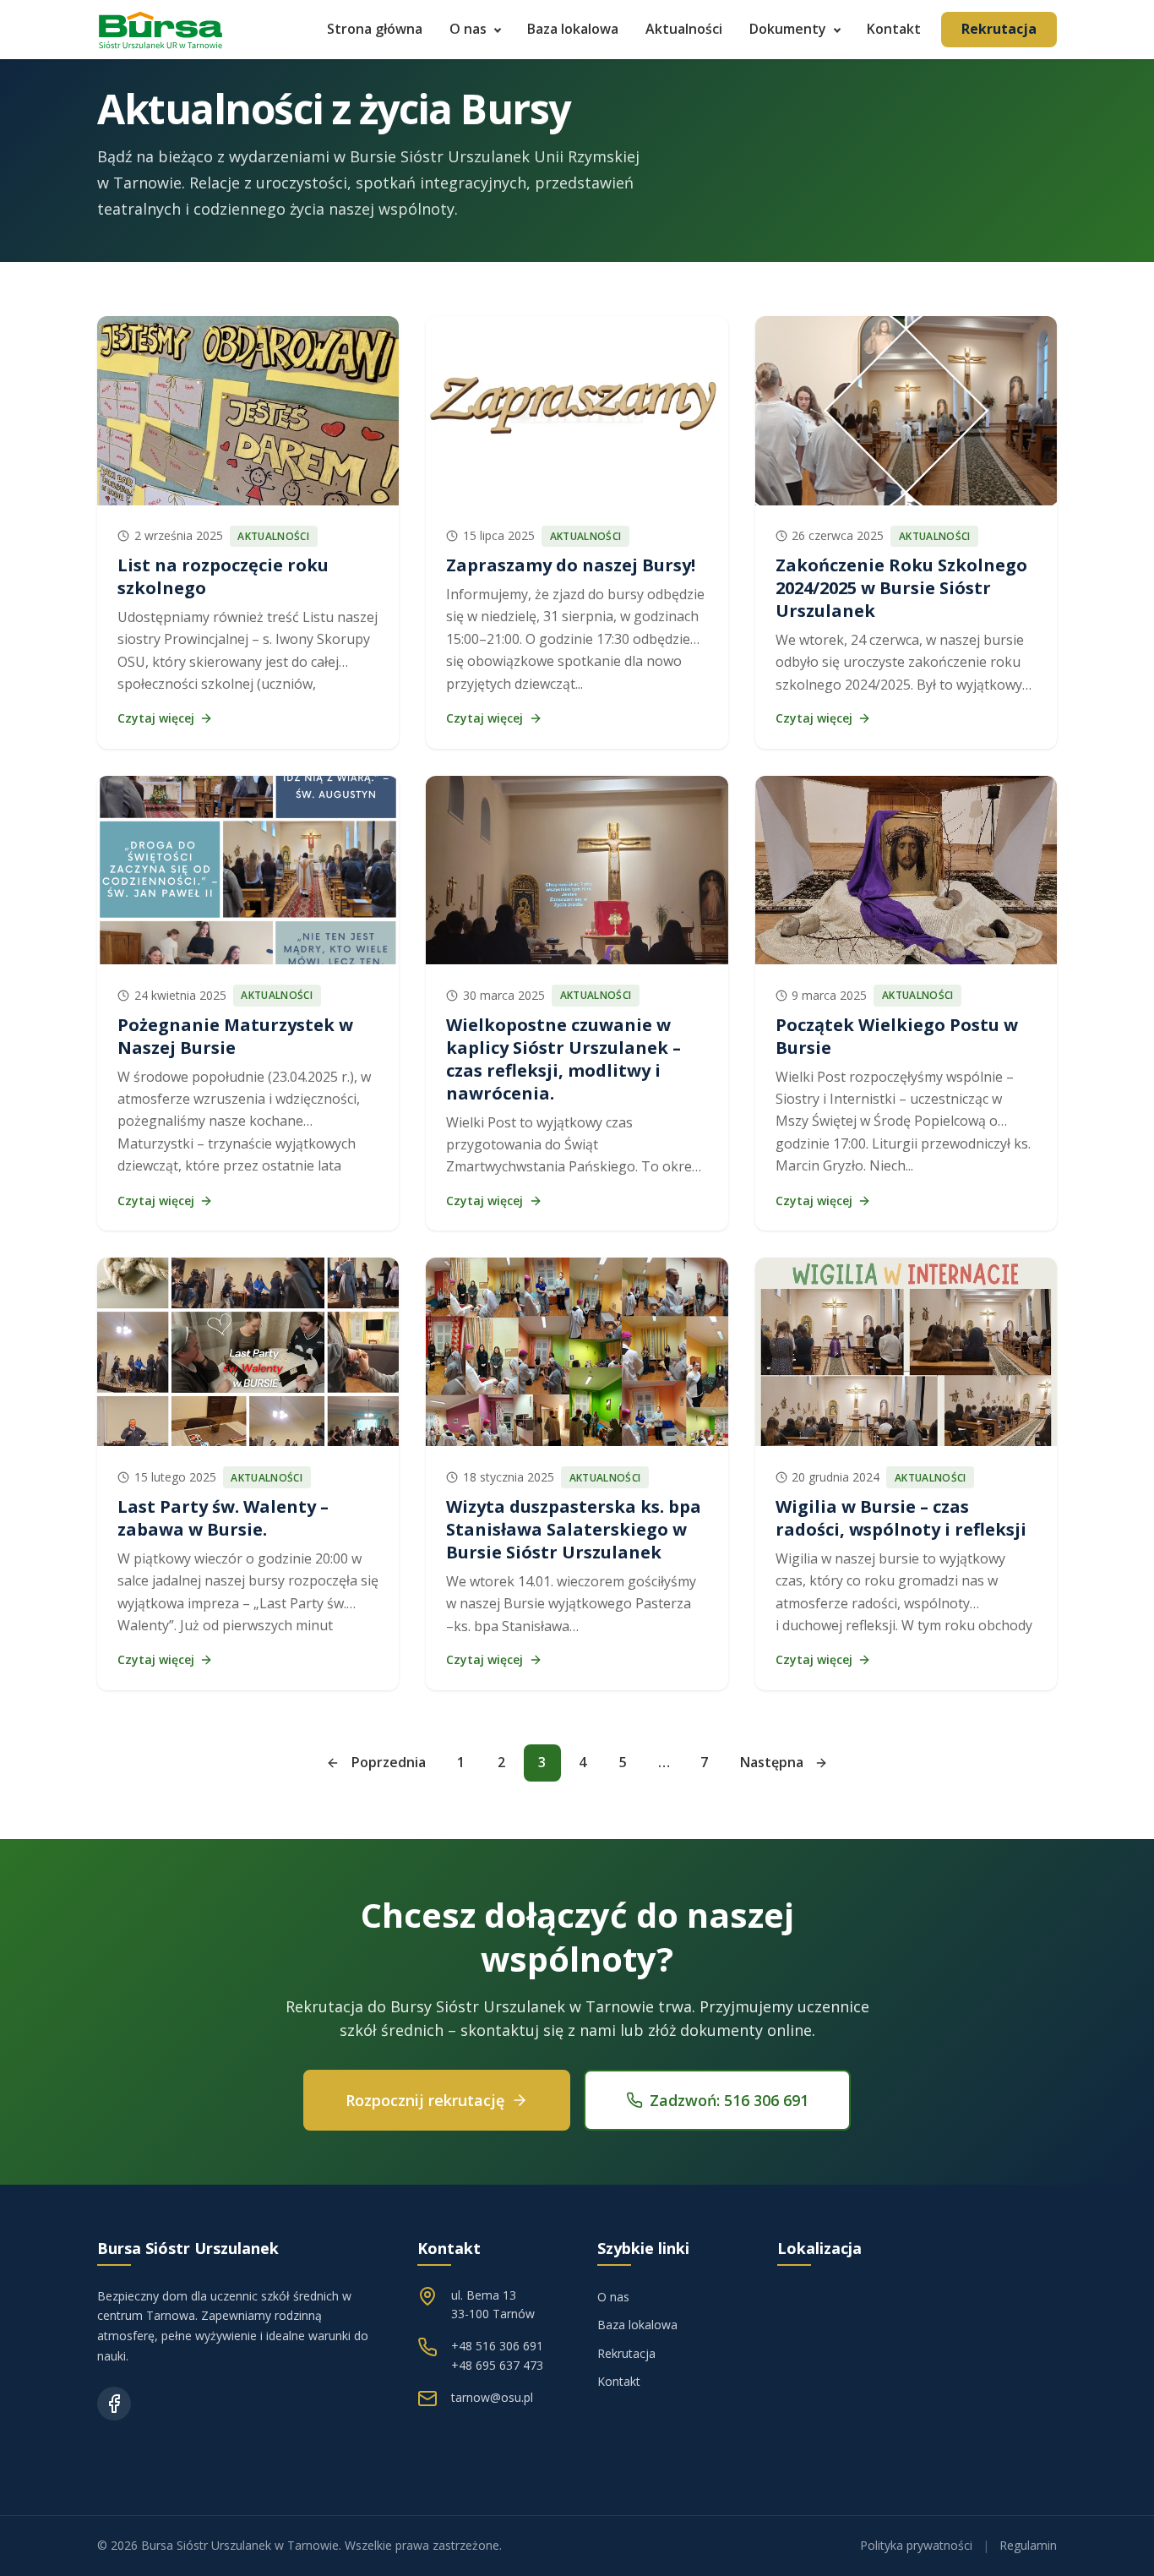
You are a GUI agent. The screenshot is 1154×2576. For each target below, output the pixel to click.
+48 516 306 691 (497, 2346)
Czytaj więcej (156, 718)
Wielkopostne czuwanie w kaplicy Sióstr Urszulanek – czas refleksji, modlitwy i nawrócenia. (563, 1059)
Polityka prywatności (916, 2545)
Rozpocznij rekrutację (425, 2100)
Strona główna (375, 29)
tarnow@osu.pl (492, 2397)
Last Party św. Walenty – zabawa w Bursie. (223, 1518)
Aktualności (684, 29)
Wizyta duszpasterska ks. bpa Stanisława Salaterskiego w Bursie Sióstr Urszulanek (574, 1529)
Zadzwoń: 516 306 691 (729, 2100)
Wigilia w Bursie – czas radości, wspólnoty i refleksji (901, 1518)
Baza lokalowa (573, 29)
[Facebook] (114, 2404)
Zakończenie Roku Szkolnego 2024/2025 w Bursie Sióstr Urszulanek (901, 588)
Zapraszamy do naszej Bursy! (571, 565)
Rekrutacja (999, 29)
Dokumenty (788, 29)
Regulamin (1028, 2545)
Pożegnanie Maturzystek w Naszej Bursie (235, 1036)
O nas (468, 29)
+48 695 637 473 (497, 2365)
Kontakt (894, 29)
